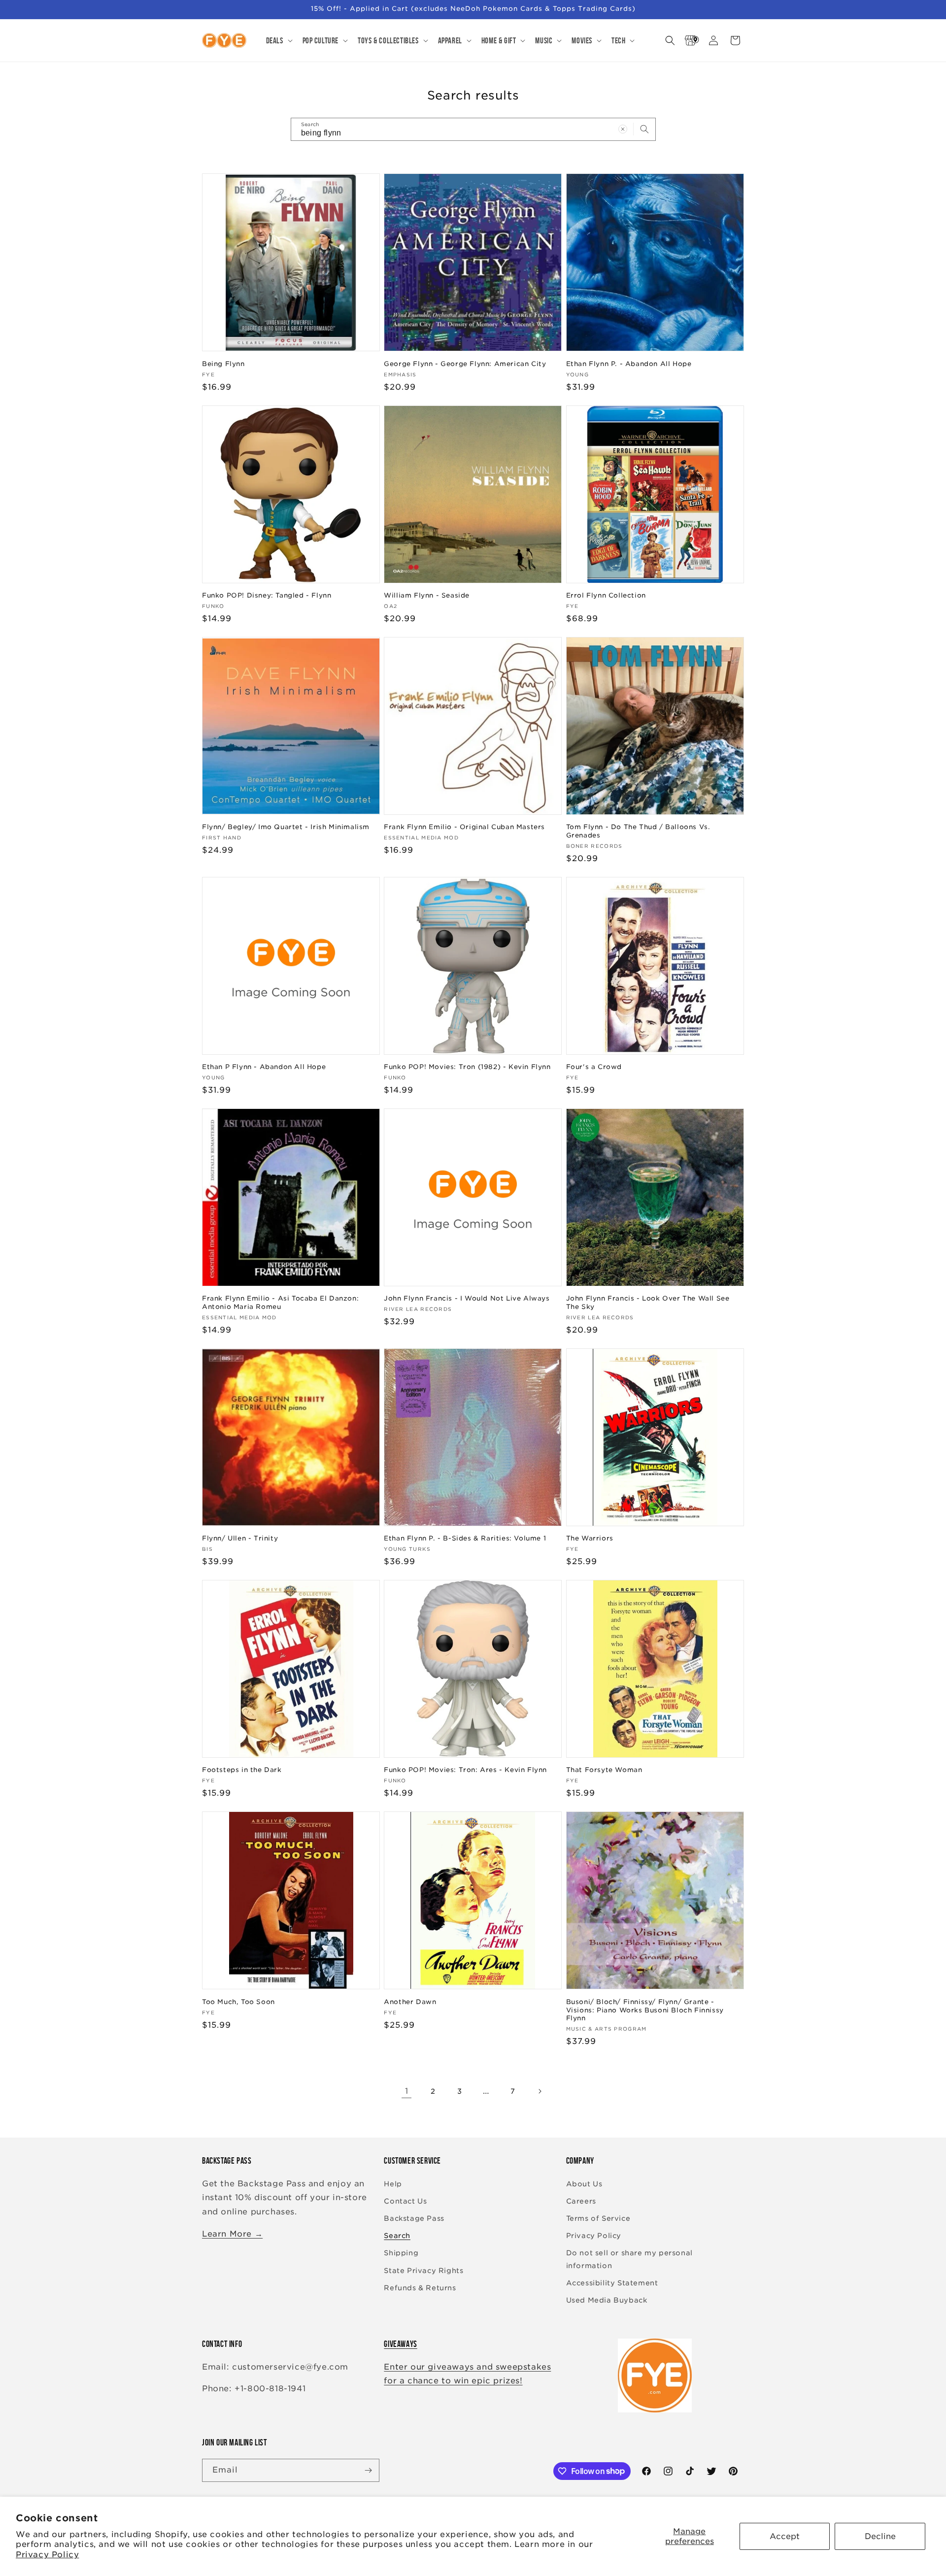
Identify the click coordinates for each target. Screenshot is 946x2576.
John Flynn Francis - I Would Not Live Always (467, 1298)
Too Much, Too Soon (238, 2002)
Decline (880, 2536)
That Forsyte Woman (604, 1770)
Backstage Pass (414, 2218)
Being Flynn (223, 364)
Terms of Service (598, 2218)
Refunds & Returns (420, 2288)
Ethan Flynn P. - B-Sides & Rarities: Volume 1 (465, 1538)
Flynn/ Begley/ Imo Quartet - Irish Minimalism (286, 827)
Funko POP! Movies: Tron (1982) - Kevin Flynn (467, 1067)
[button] (278, 40)
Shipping (401, 2253)
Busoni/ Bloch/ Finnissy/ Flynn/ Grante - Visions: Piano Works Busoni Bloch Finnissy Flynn (645, 2010)
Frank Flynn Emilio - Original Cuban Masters (464, 827)
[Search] (644, 129)
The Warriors (590, 1538)
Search (397, 2236)
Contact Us (405, 2201)
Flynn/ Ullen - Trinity (240, 1538)
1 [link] (407, 2091)
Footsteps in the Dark (242, 1770)
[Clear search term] (623, 129)
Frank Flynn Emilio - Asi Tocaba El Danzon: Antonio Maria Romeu (280, 1303)
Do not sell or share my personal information (629, 2259)
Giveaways (400, 2344)
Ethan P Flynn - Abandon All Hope (264, 1067)
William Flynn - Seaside (427, 595)
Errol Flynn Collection (606, 595)
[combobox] (473, 129)
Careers (581, 2201)
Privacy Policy (47, 2555)
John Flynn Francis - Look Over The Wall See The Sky (648, 1303)
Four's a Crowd (594, 1067)
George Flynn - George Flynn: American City (465, 364)
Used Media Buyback (607, 2300)
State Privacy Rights (423, 2271)
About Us (584, 2184)
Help (393, 2184)
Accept (785, 2536)
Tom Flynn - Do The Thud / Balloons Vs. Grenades (638, 831)
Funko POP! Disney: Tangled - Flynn (267, 595)
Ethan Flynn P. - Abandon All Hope (629, 364)
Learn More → (232, 2234)
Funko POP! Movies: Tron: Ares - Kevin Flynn (465, 1770)
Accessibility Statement (612, 2283)
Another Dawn (410, 2002)
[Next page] (540, 2091)
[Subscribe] (368, 2470)
